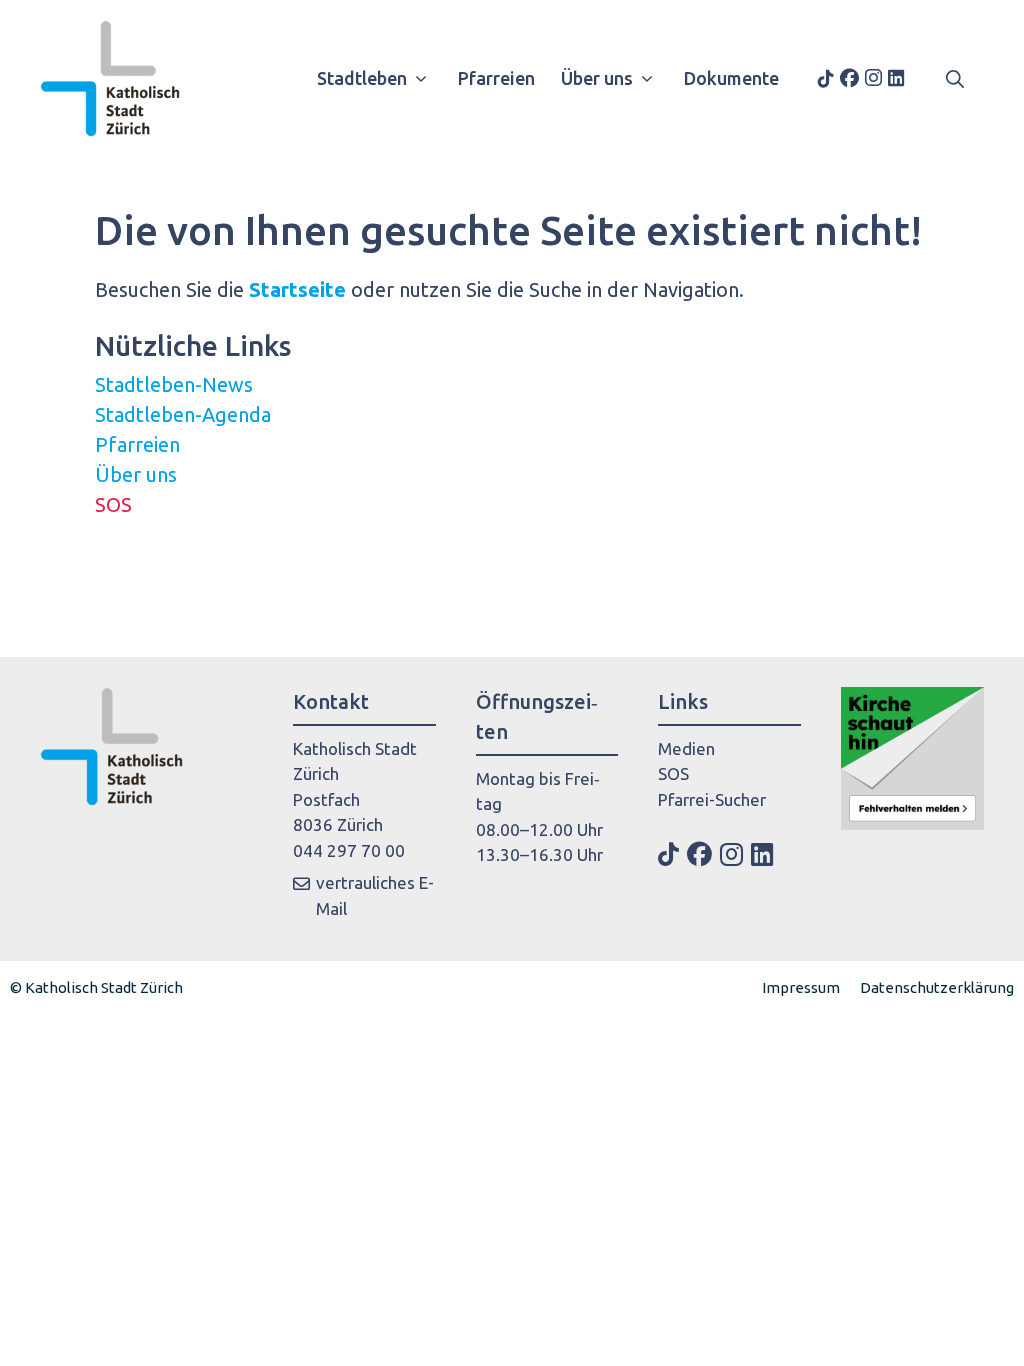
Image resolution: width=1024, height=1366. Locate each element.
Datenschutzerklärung (937, 987)
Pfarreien (496, 78)
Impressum (801, 987)
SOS (113, 504)
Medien (686, 748)
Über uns (597, 78)
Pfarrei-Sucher (712, 799)
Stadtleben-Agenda (183, 414)
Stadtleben (362, 78)
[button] (955, 78)
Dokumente (731, 78)
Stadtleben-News (174, 384)
